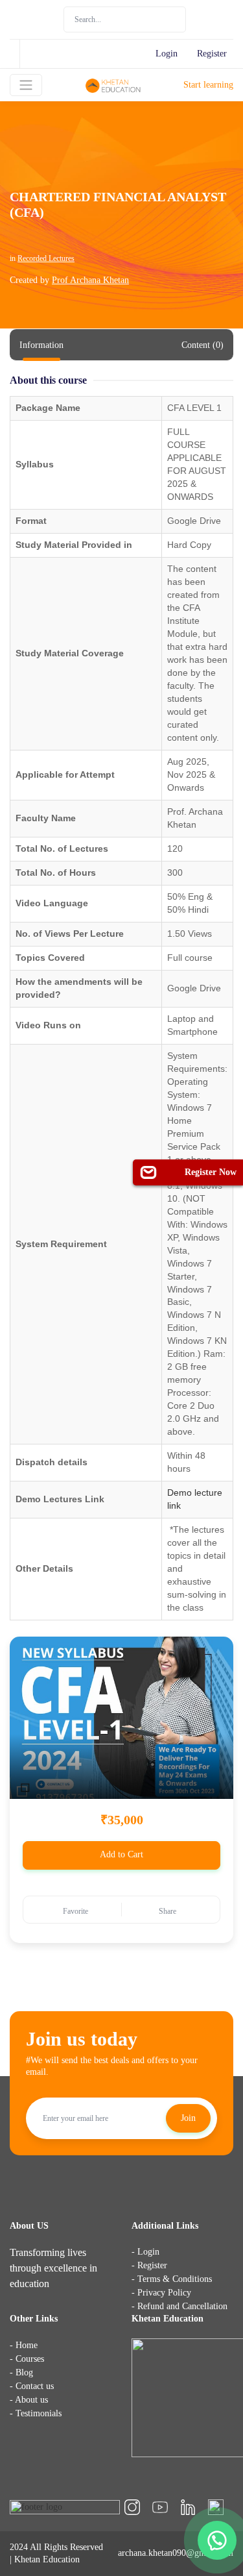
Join (188, 2118)
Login (167, 54)
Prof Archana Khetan (90, 280)
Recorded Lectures (46, 258)
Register (212, 54)
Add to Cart (121, 1854)
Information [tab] (41, 345)
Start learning (208, 85)
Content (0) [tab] (202, 345)
